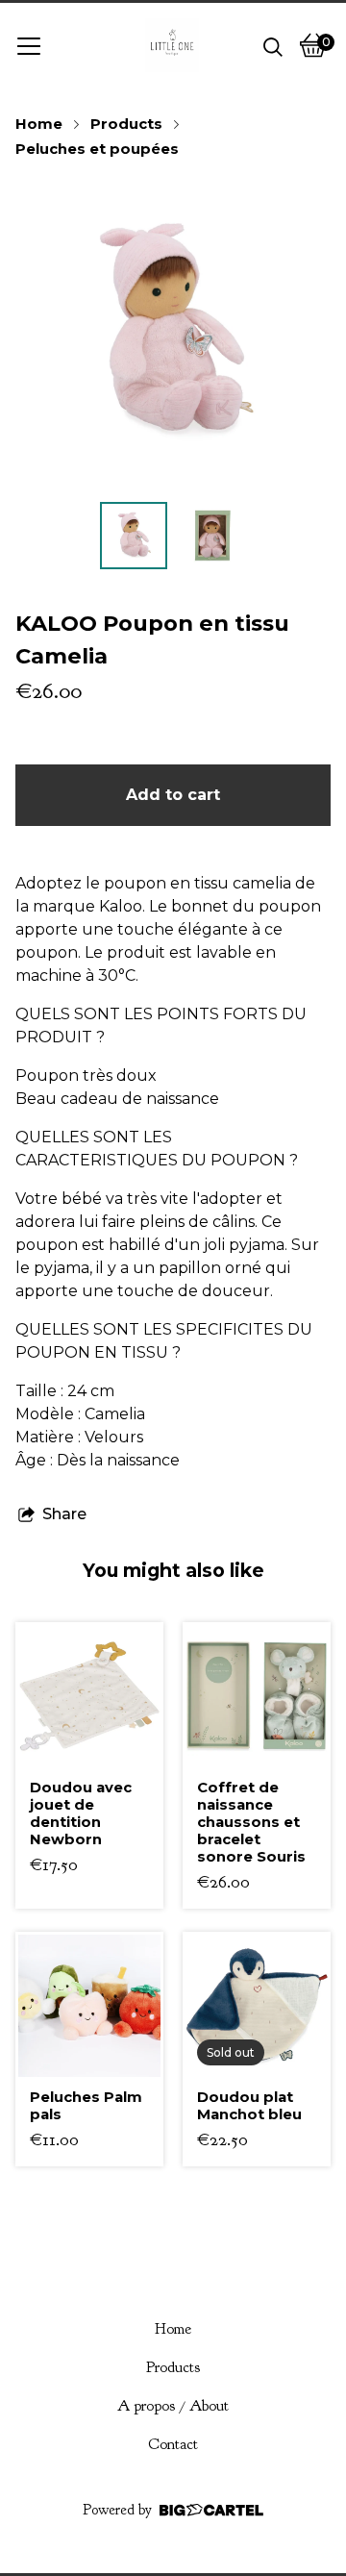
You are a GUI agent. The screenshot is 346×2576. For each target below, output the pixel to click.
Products (126, 124)
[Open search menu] (273, 45)
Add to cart (173, 795)
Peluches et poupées (97, 149)
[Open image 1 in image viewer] (173, 333)
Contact (173, 2444)
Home (39, 124)
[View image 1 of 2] (134, 536)
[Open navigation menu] (29, 45)
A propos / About (173, 2406)
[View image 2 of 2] (212, 536)
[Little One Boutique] (172, 45)
